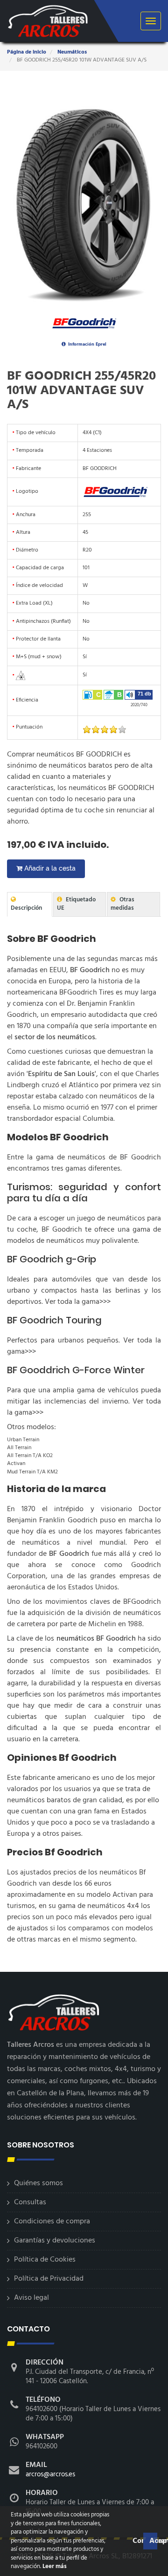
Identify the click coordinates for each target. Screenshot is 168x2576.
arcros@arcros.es (50, 2474)
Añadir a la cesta (49, 868)
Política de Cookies (45, 2260)
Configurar (137, 2541)
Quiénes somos (38, 2183)
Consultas (30, 2202)
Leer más (54, 2566)
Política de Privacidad (49, 2279)
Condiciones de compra (52, 2222)
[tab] (30, 904)
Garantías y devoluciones (55, 2241)
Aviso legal (31, 2298)
